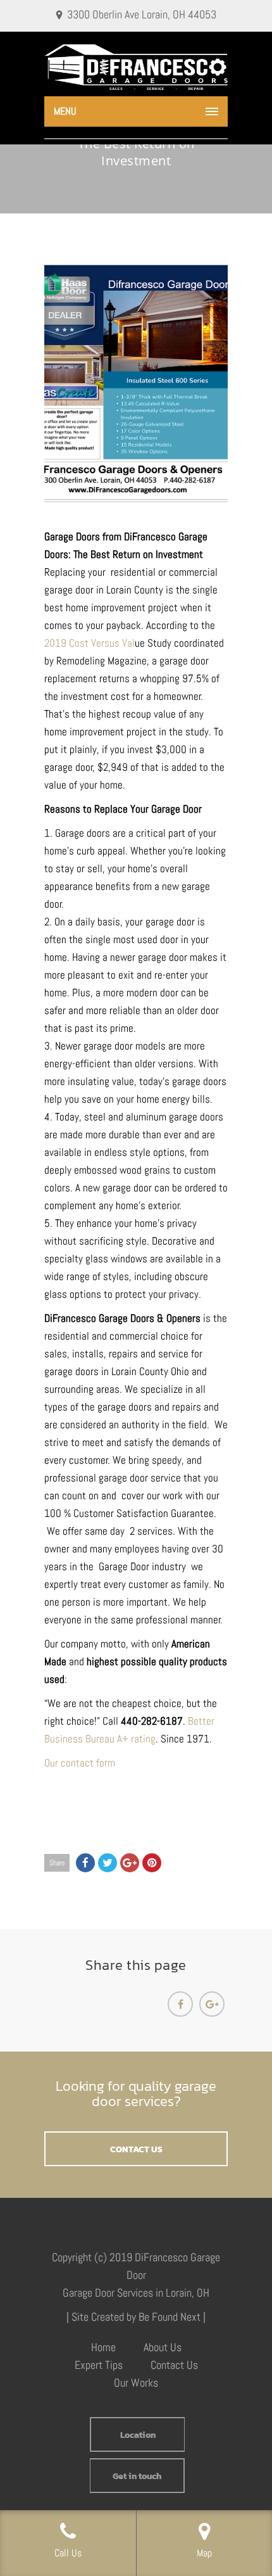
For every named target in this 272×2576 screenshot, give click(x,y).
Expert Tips (99, 2365)
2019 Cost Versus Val (90, 643)
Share (57, 1863)
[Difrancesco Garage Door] (136, 67)
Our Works (136, 2382)
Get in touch (137, 2476)
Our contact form (80, 1763)
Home (103, 2347)
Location (138, 2435)
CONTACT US (136, 2149)
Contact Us (174, 2365)
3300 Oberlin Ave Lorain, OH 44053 (142, 14)
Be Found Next (170, 2317)
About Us (163, 2347)
